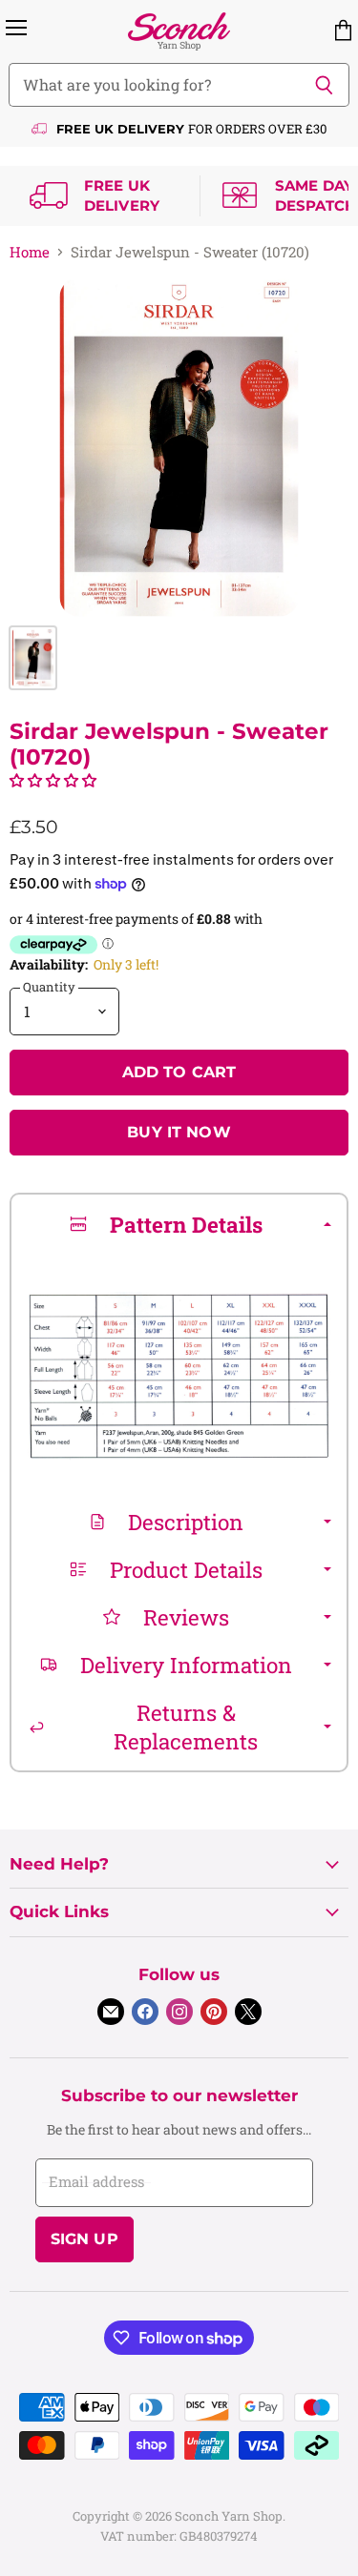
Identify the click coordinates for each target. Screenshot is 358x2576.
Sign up (84, 2239)
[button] (53, 780)
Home (30, 252)
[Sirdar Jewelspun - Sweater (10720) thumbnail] (33, 658)
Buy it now (179, 1132)
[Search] (324, 85)
